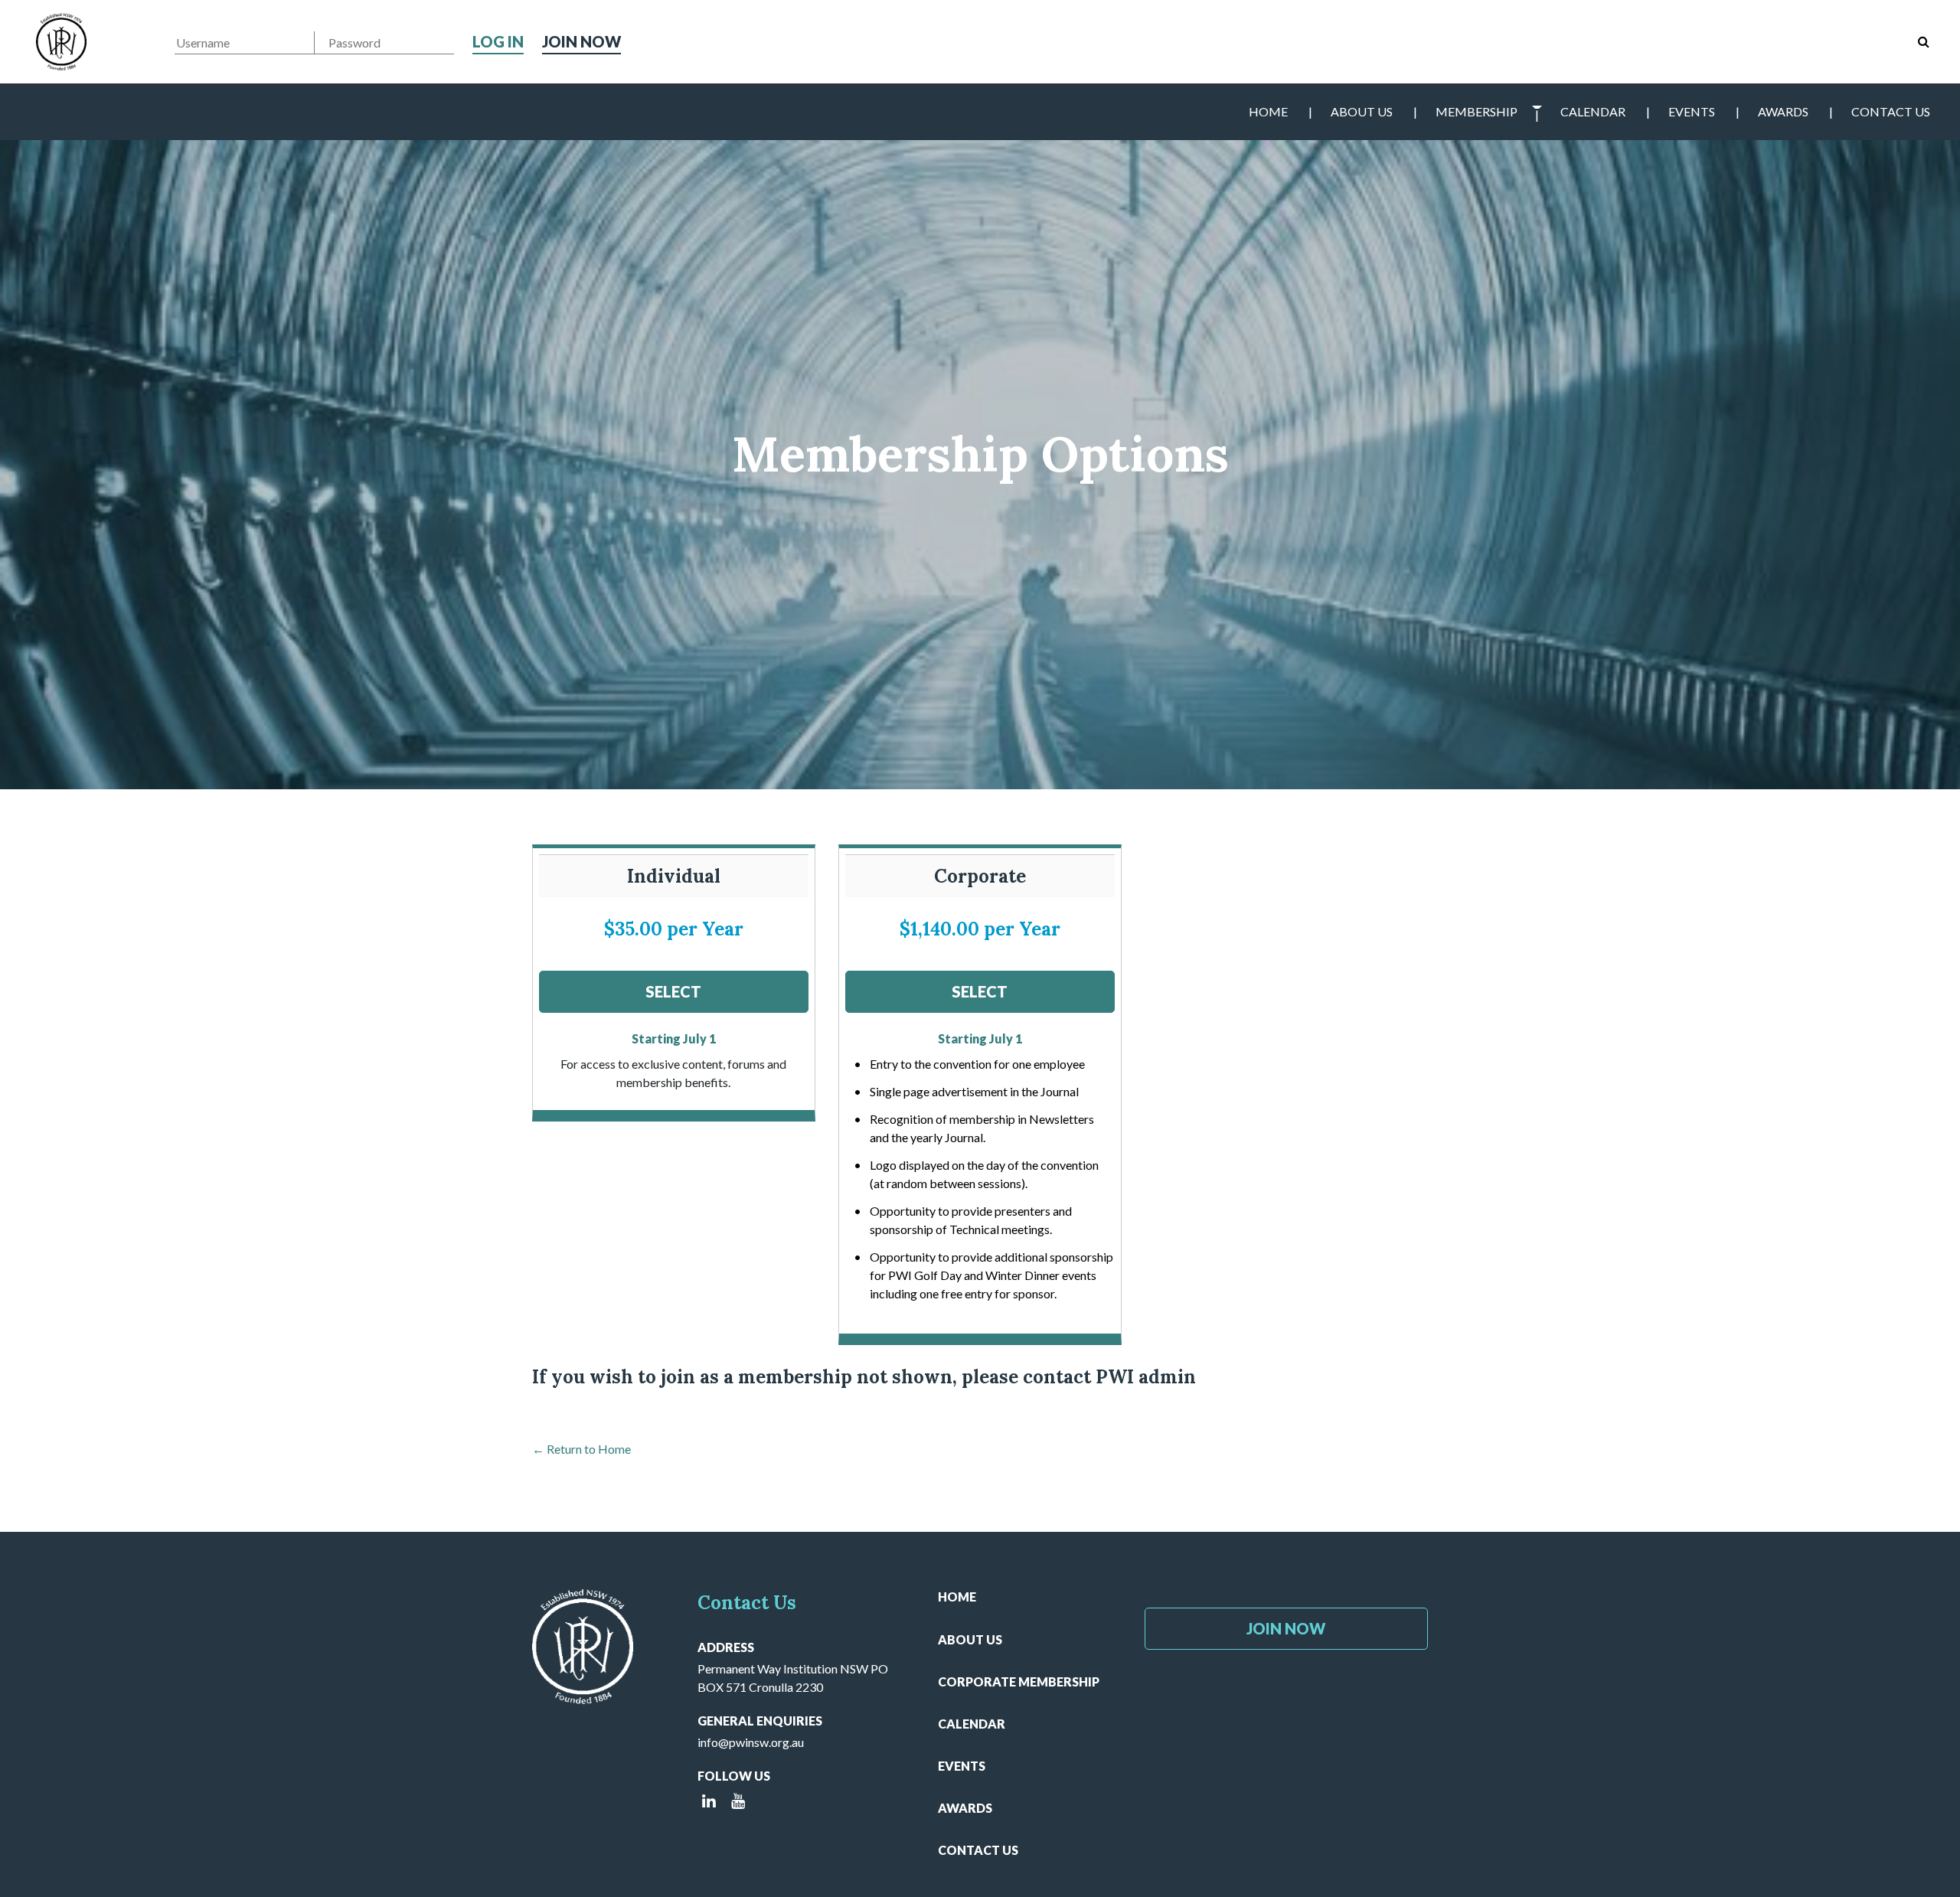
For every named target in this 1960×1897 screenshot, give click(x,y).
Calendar (1593, 111)
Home (1268, 111)
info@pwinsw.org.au (751, 1742)
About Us (1362, 111)
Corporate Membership (1019, 1682)
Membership (1477, 111)
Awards (1783, 111)
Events (1692, 111)
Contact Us (1891, 111)
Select (673, 991)
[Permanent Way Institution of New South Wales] (61, 42)
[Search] (1924, 41)
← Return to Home (581, 1449)
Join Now (581, 41)
